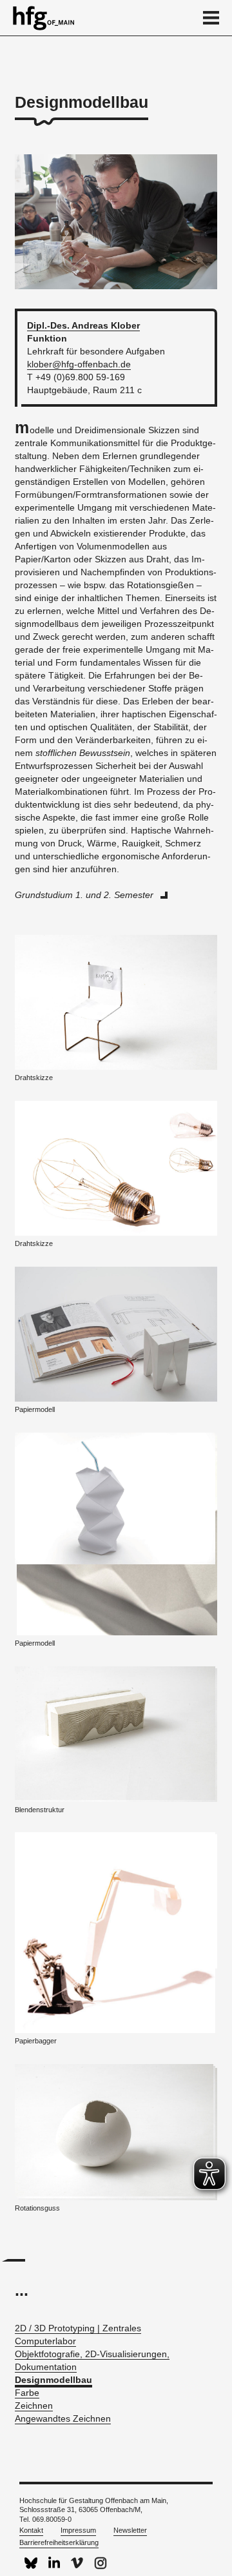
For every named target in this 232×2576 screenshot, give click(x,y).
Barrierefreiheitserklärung (59, 2542)
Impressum (78, 2530)
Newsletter (130, 2530)
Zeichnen (34, 2406)
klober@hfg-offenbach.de (79, 364)
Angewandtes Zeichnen (63, 2418)
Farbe (27, 2393)
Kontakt (31, 2530)
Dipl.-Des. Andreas (83, 325)
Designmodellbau (53, 2380)
